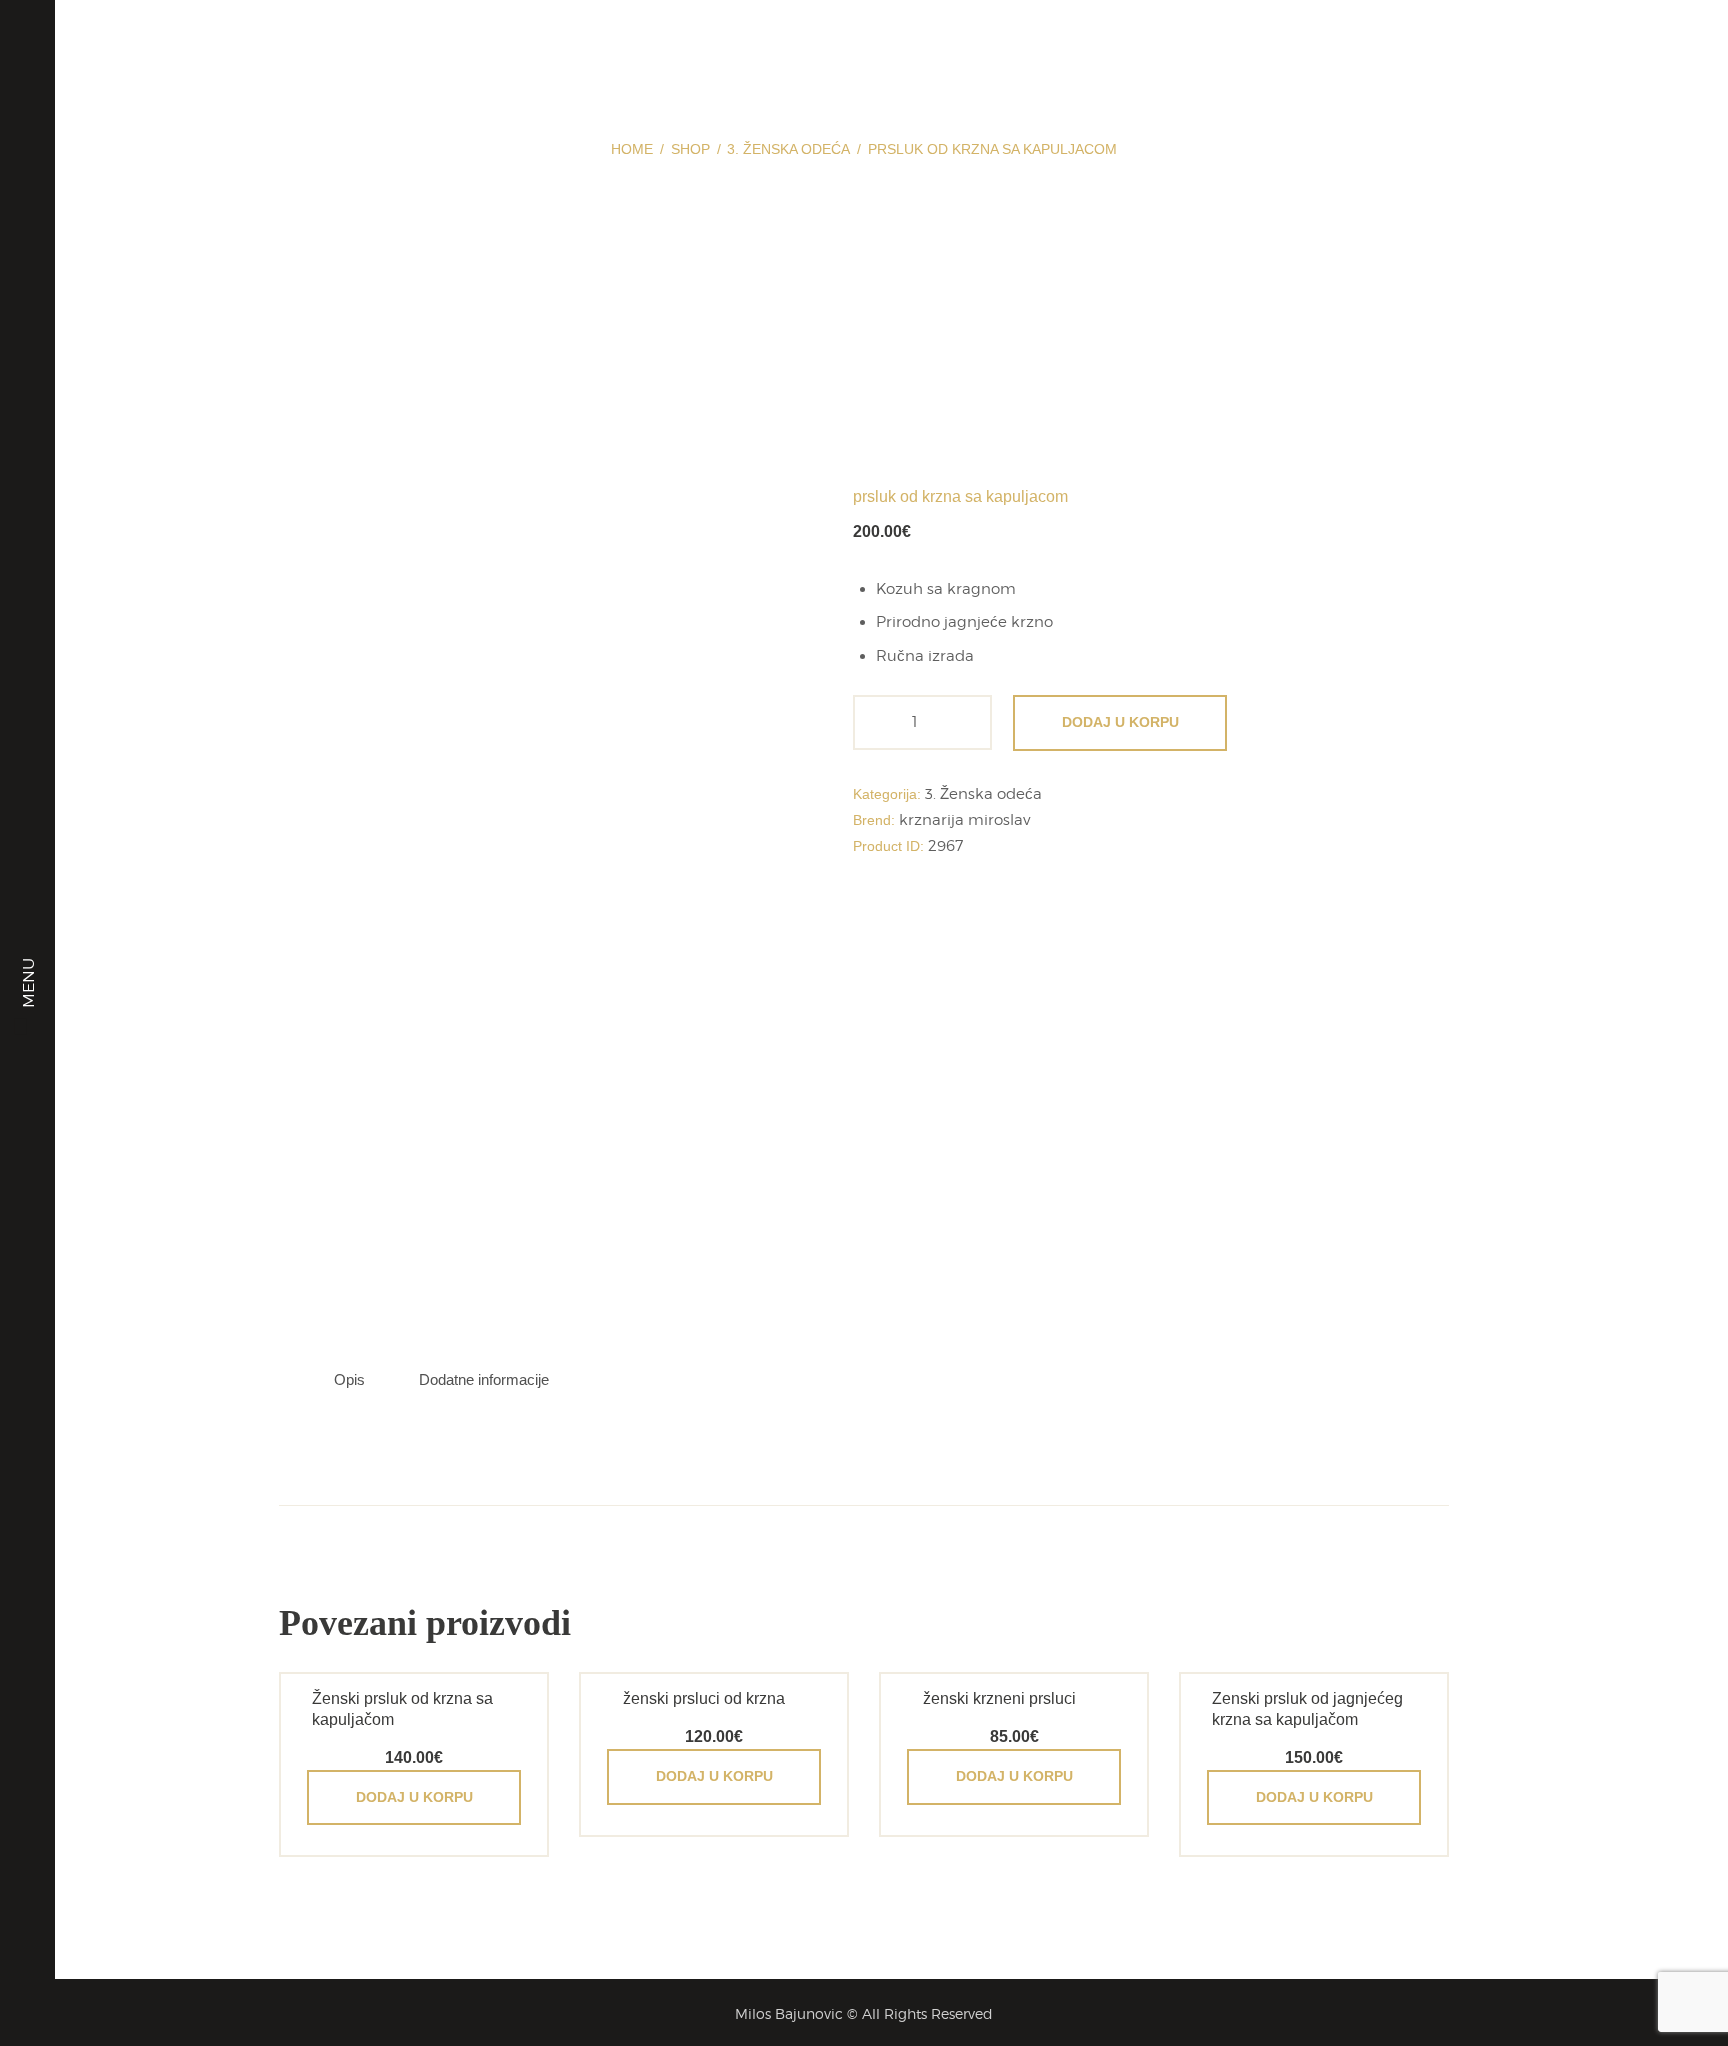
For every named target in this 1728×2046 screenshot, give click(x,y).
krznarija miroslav (964, 820)
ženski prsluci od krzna (704, 1698)
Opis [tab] (349, 1379)
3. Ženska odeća (788, 149)
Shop (690, 149)
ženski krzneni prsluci (999, 1698)
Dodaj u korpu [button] (414, 1797)
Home (632, 149)
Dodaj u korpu (1120, 722)
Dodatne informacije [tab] (484, 1379)
